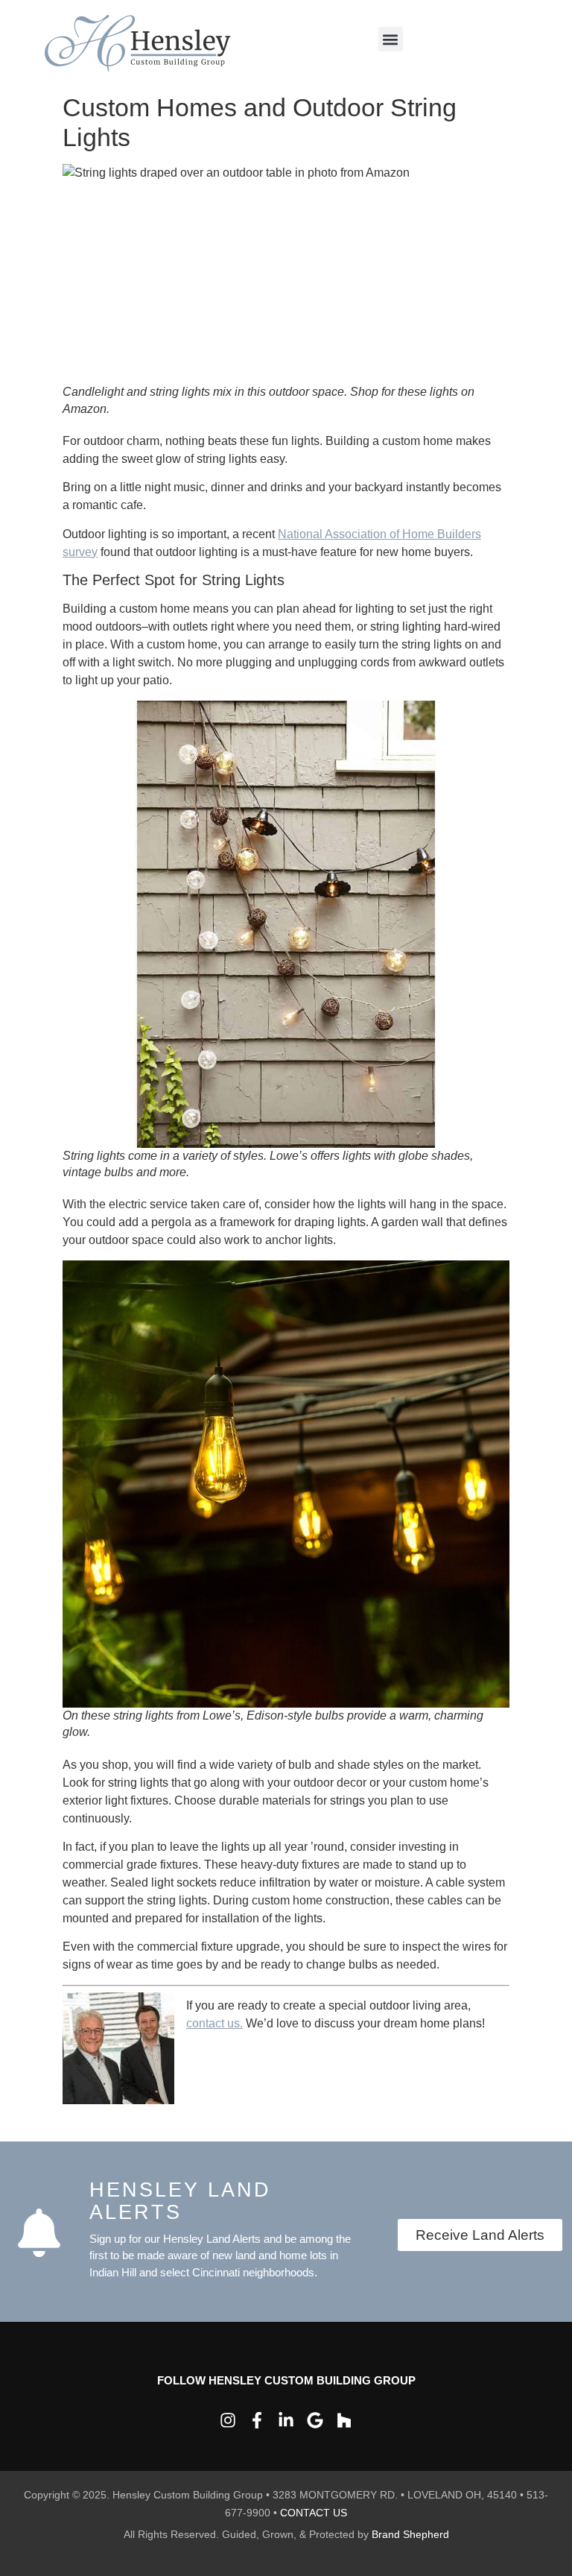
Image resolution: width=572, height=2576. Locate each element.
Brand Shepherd (410, 2534)
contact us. (214, 2023)
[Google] (315, 2420)
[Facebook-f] (257, 2420)
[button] (391, 39)
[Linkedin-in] (286, 2420)
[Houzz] (344, 2420)
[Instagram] (228, 2420)
